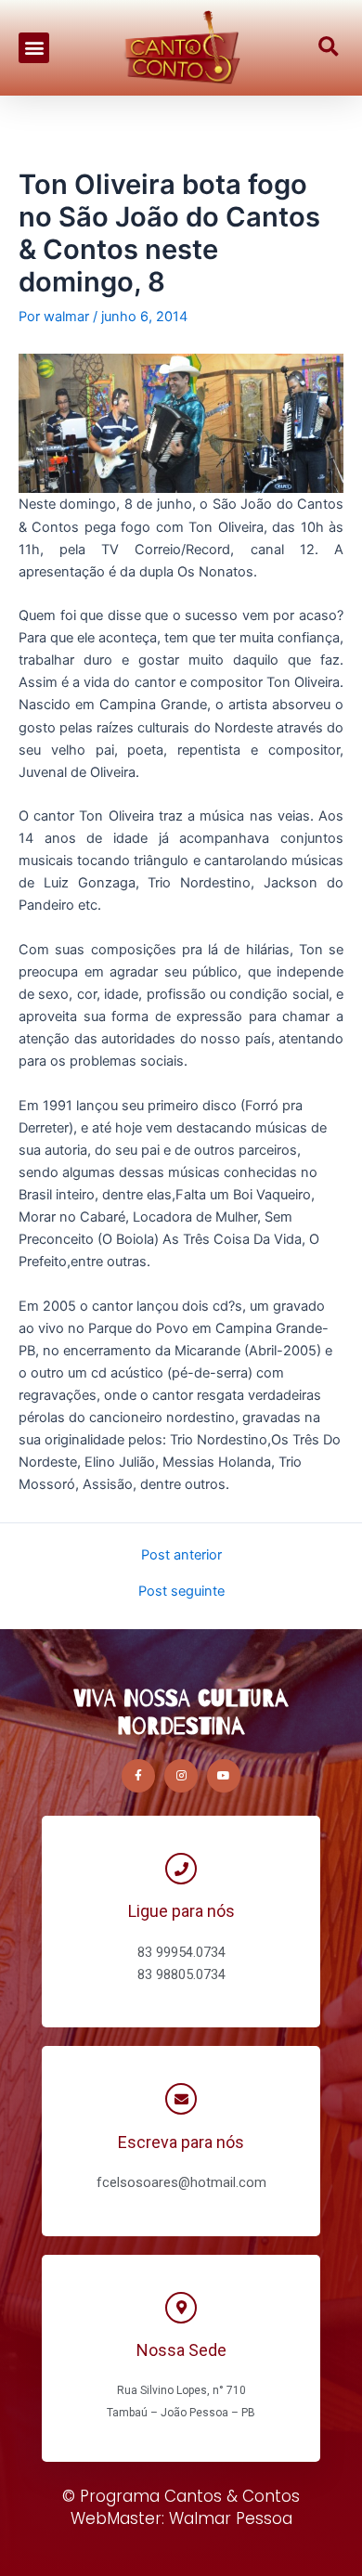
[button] (34, 48)
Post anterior (181, 1555)
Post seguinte (181, 1592)
